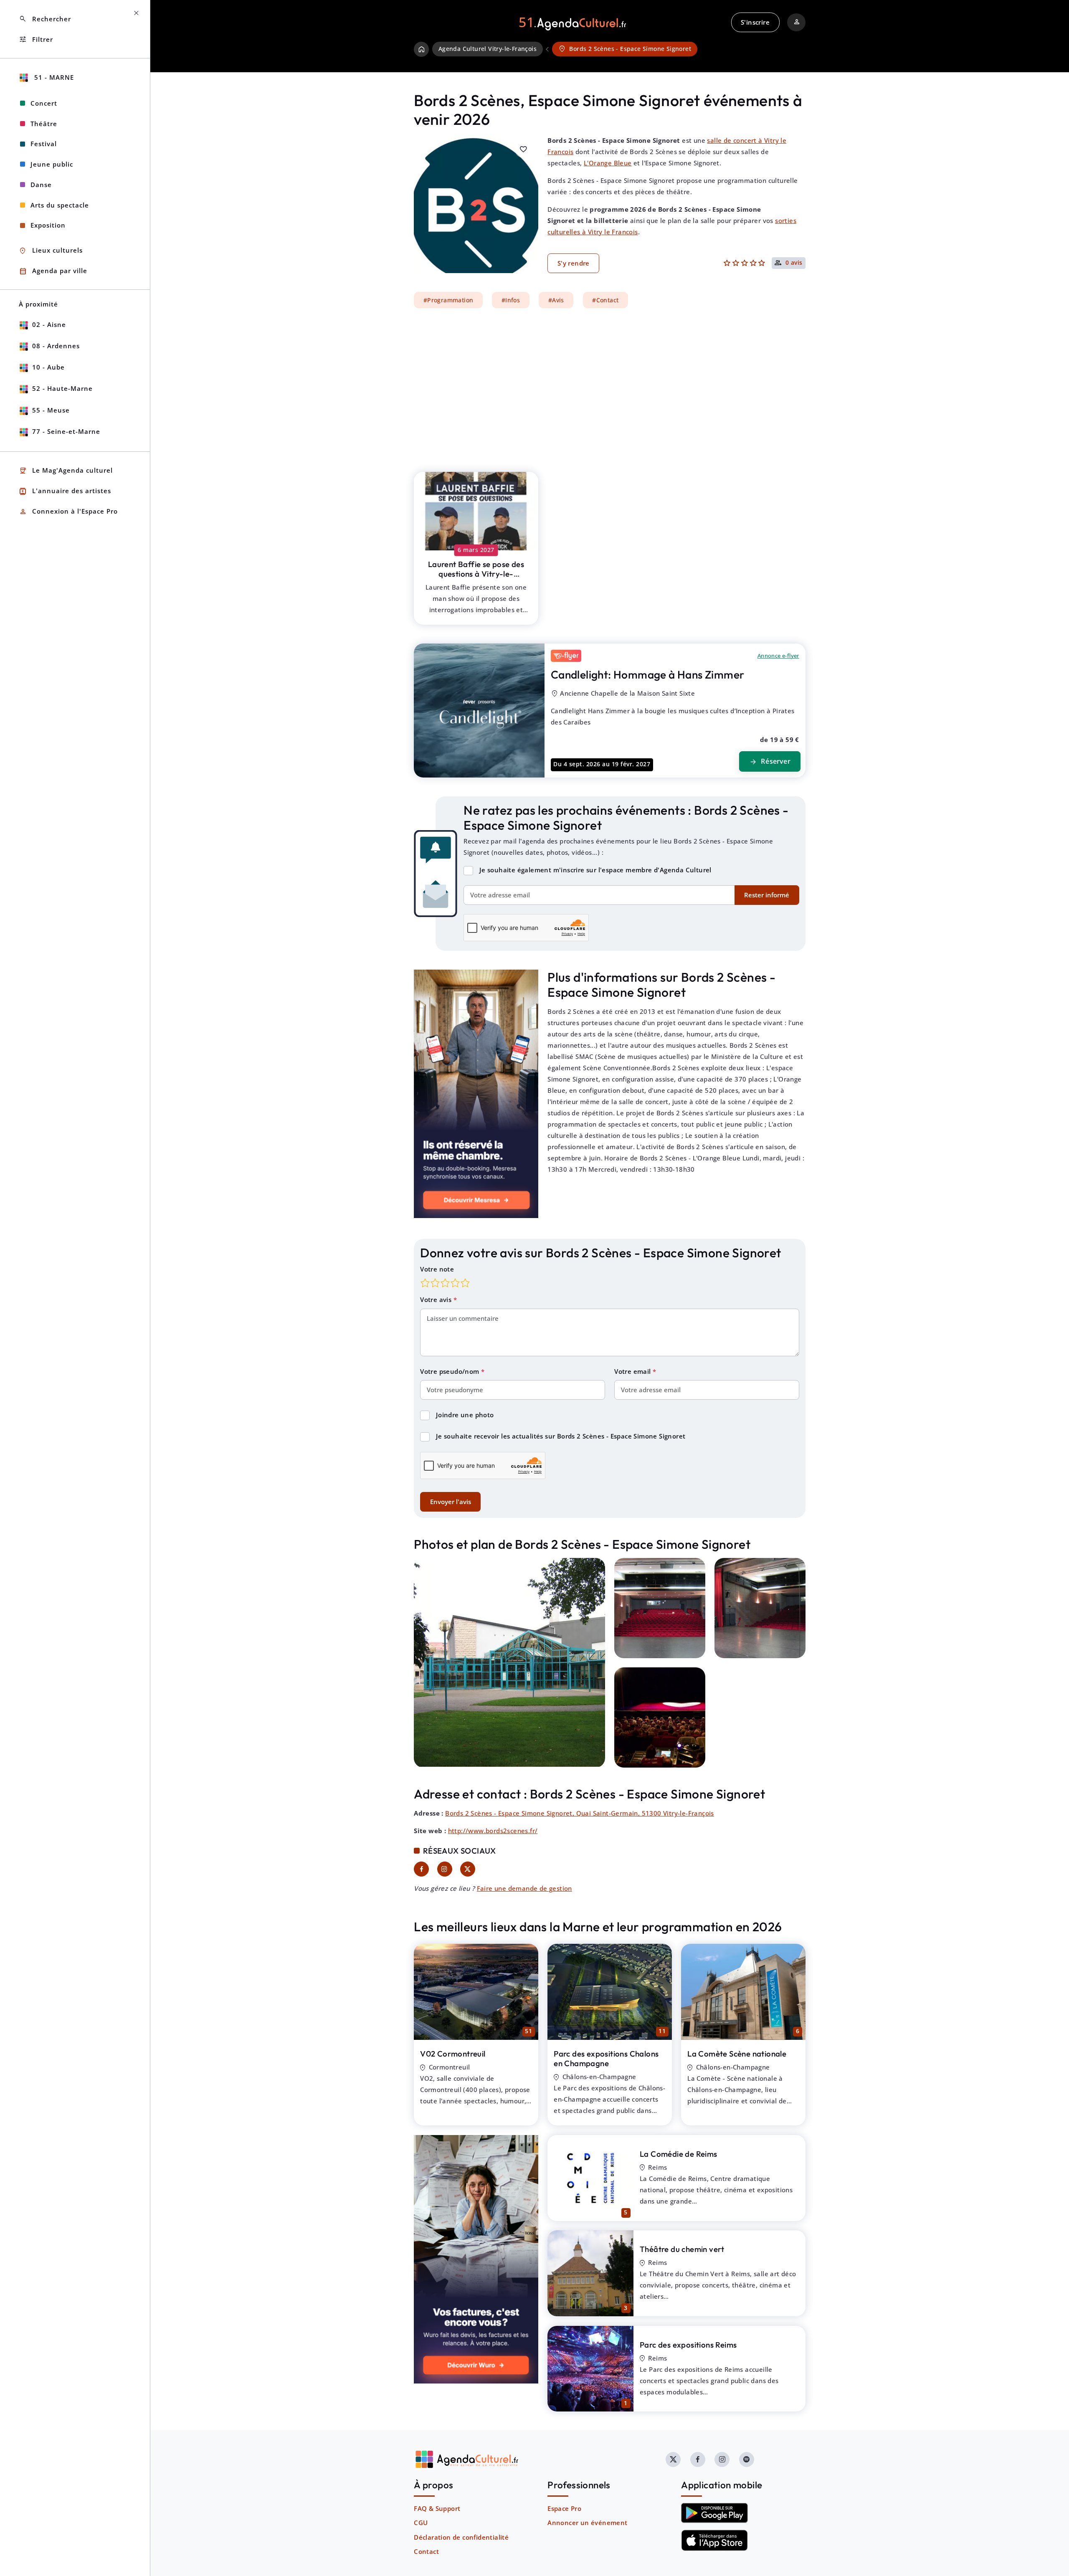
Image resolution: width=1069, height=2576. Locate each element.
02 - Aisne (49, 324)
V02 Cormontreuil (453, 2054)
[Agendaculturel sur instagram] (722, 2459)
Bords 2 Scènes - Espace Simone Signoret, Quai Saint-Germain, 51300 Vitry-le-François (580, 1813)
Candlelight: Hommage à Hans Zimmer (648, 675)
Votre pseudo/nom (451, 1371)
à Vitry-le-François (476, 574)
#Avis (556, 300)
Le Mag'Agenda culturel (66, 471)
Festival (44, 144)
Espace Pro (564, 2508)
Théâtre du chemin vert (682, 2249)
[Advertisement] (610, 385)
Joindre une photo (465, 1415)
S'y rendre (574, 263)
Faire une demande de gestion (524, 1888)
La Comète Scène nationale (737, 2054)
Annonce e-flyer (778, 656)
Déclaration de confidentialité (461, 2537)
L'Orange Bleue (608, 163)
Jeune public (52, 164)
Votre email (633, 1371)
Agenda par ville (53, 271)
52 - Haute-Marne (62, 388)
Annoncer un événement (587, 2523)
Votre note (437, 1269)
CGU (421, 2523)
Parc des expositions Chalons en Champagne (606, 2058)
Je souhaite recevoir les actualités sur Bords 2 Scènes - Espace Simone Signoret (561, 1436)
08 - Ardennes (56, 346)
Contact (426, 2551)
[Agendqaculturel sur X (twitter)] (673, 2459)
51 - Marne (53, 77)
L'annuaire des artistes (65, 491)
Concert (44, 103)
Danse (41, 185)
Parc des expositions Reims (688, 2345)
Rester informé (767, 895)
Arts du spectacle (60, 205)
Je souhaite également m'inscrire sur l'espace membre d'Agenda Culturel (595, 870)
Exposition (48, 225)
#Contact (605, 300)
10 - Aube (48, 367)
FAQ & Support (437, 2508)
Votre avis (437, 1299)
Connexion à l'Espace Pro (68, 512)
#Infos (511, 300)
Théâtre (44, 124)
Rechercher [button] (45, 19)
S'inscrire (755, 22)
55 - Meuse (51, 410)
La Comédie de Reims (679, 2154)
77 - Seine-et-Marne (66, 431)
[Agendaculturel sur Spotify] (747, 2459)
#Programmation (448, 300)
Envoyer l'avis (451, 1502)
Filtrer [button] (36, 39)
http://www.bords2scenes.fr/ (493, 1831)
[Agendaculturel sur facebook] (698, 2459)
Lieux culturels (51, 251)
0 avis (794, 263)
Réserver (770, 762)
